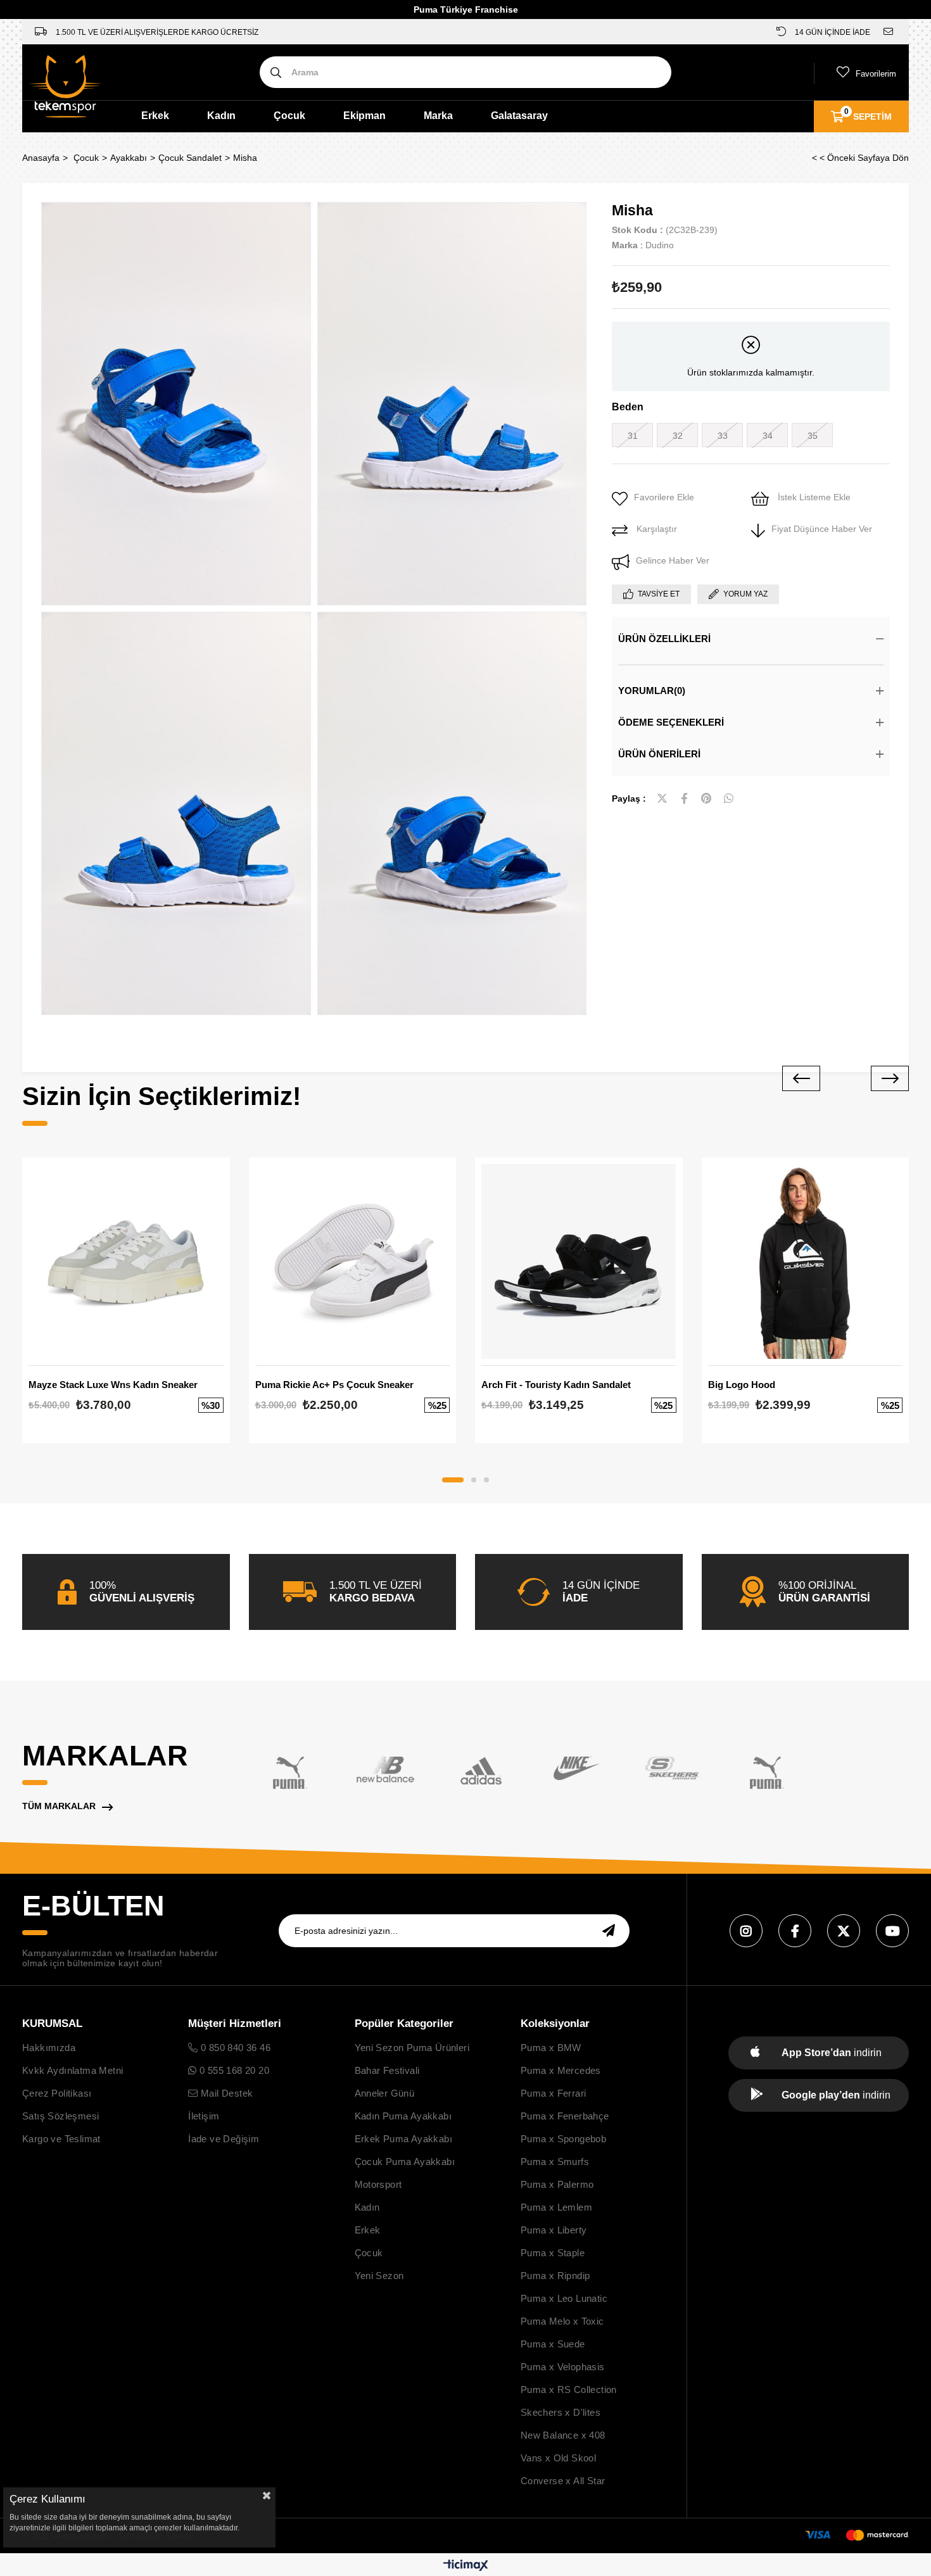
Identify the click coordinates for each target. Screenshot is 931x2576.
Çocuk (289, 116)
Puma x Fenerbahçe (565, 2116)
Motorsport (378, 2184)
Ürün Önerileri (659, 754)
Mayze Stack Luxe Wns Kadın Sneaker (113, 1385)
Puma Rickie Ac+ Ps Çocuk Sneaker (334, 1385)
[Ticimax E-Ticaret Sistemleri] (466, 2566)
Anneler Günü (385, 2093)
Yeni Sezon (379, 2276)
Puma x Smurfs (555, 2162)
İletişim (204, 2116)
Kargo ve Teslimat (61, 2139)
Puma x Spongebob (563, 2139)
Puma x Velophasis (563, 2367)
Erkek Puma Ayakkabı (404, 2139)
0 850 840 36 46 (234, 2048)
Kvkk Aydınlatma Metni (73, 2070)
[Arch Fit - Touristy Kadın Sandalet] (579, 1261)
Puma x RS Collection (569, 2390)
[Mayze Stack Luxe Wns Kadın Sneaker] (126, 1261)
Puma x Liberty (554, 2230)
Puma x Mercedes (561, 2070)
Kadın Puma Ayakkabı (403, 2116)
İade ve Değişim (224, 2139)
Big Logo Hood (742, 1385)
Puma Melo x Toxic (562, 2321)
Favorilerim (876, 74)
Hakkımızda (49, 2048)
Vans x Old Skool (558, 2458)
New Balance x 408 (563, 2435)
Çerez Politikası (57, 2093)
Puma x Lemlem (556, 2207)
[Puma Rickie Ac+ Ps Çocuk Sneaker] (353, 1261)
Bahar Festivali (387, 2070)
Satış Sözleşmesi (60, 2116)
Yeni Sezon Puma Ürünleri (412, 2048)
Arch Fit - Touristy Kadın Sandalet (556, 1385)
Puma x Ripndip (555, 2276)
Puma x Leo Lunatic (564, 2298)
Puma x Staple (553, 2253)
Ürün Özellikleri (664, 639)
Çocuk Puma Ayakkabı (405, 2162)
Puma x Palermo (557, 2184)
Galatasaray (519, 116)
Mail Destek (225, 2093)
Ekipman (364, 116)
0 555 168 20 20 (233, 2070)
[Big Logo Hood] (806, 1261)
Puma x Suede (553, 2344)
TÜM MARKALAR (59, 1806)
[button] (453, 1480)
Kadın (221, 116)
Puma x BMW (551, 2048)
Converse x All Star (563, 2481)
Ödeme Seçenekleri (671, 722)
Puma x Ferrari (554, 2093)
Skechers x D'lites (560, 2412)
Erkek (155, 116)
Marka (438, 116)
